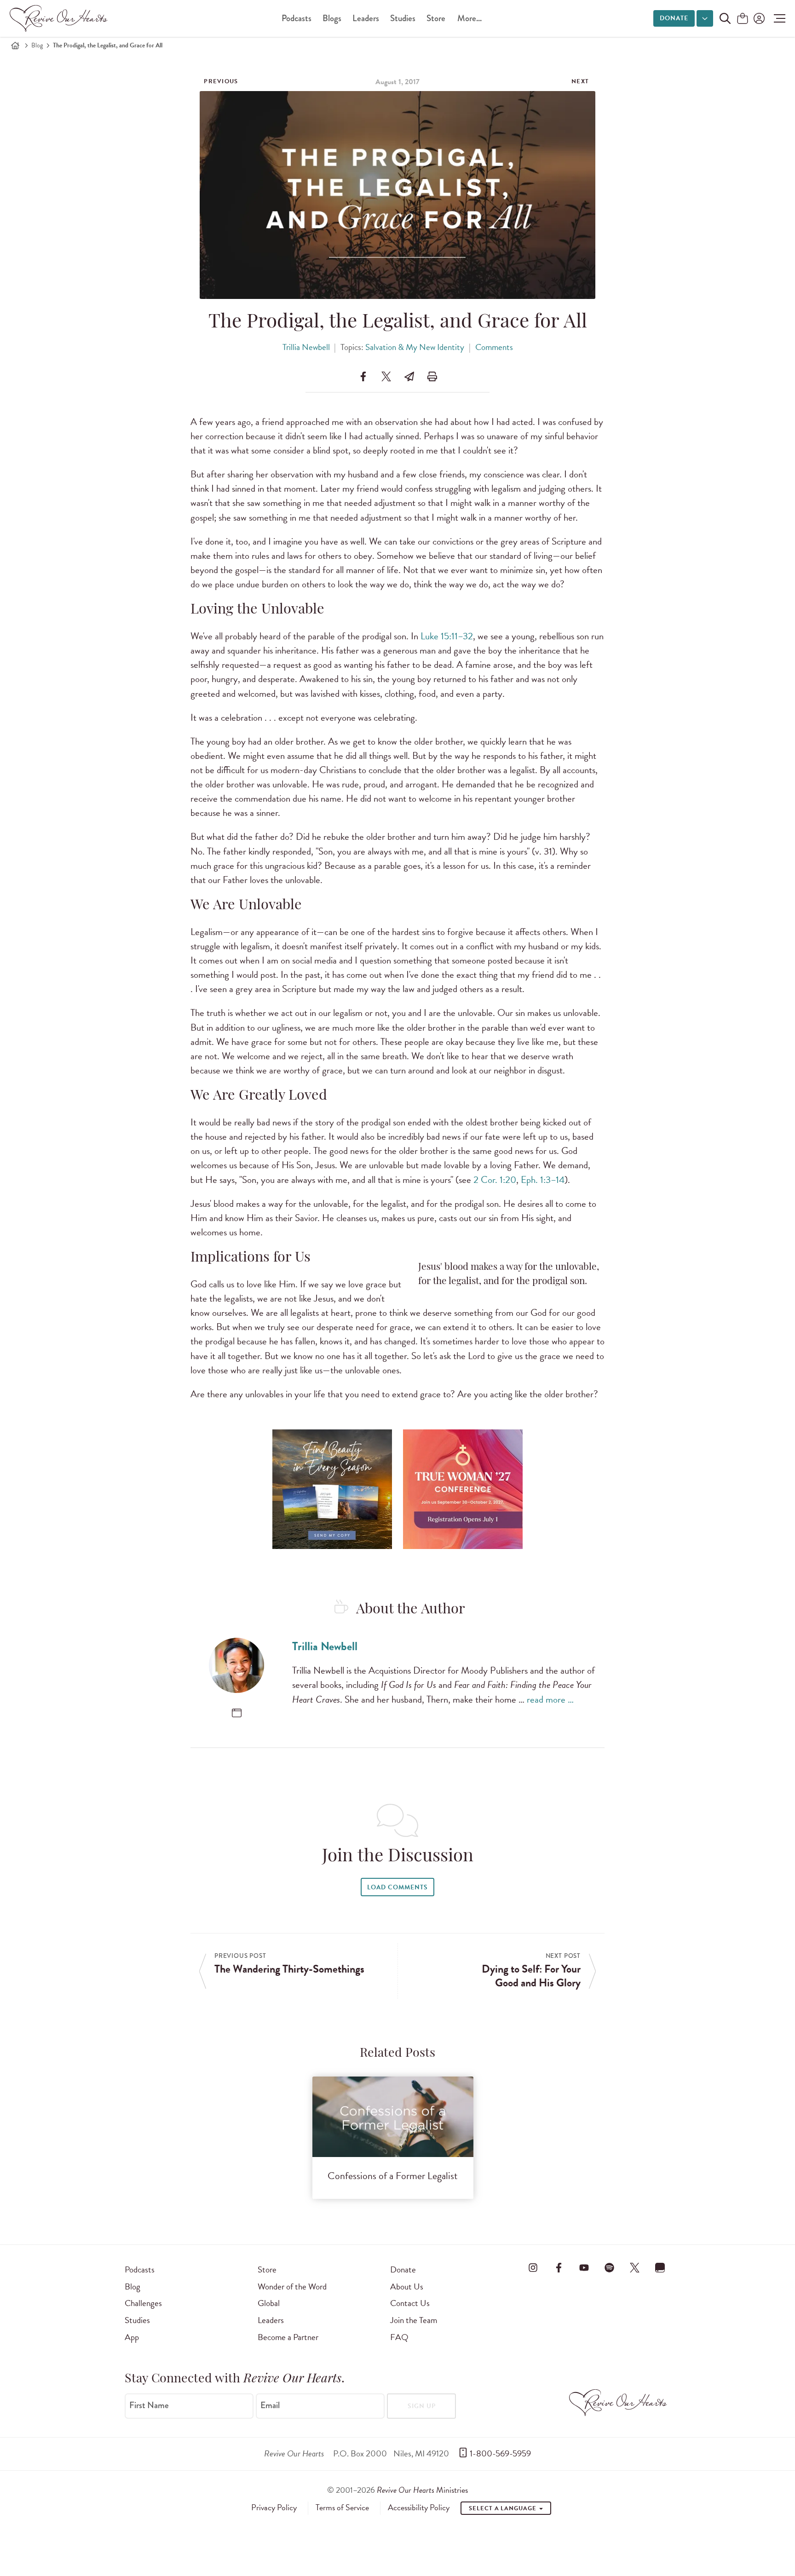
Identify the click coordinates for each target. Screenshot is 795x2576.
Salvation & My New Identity (415, 347)
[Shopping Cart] (743, 19)
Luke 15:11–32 (447, 636)
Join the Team (414, 2320)
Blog (37, 45)
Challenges (143, 2303)
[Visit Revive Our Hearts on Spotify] (609, 2268)
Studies (403, 18)
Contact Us (410, 2303)
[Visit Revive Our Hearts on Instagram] (533, 2268)
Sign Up (422, 2406)
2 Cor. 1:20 (495, 1180)
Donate (674, 18)
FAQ (399, 2337)
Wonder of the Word (292, 2286)
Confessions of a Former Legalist (393, 2176)
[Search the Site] (725, 18)
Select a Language (503, 2508)
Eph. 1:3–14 (543, 1180)
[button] (777, 18)
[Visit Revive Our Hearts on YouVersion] (660, 2268)
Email (270, 2405)
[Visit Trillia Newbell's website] (237, 1713)
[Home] (15, 46)
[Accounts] (758, 18)
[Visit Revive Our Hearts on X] (635, 2268)
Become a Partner (288, 2337)
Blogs (332, 18)
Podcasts (297, 18)
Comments (494, 347)
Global (269, 2303)
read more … (550, 1699)
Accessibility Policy (419, 2507)
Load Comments (397, 1887)
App (132, 2337)
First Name (149, 2405)
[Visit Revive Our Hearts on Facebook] (559, 2268)
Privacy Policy (274, 2507)
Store (436, 18)
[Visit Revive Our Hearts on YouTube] (584, 2268)
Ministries (422, 2490)
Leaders (366, 18)
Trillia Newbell (306, 347)
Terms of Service (342, 2507)
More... (470, 18)
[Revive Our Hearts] (60, 18)
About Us (407, 2286)
